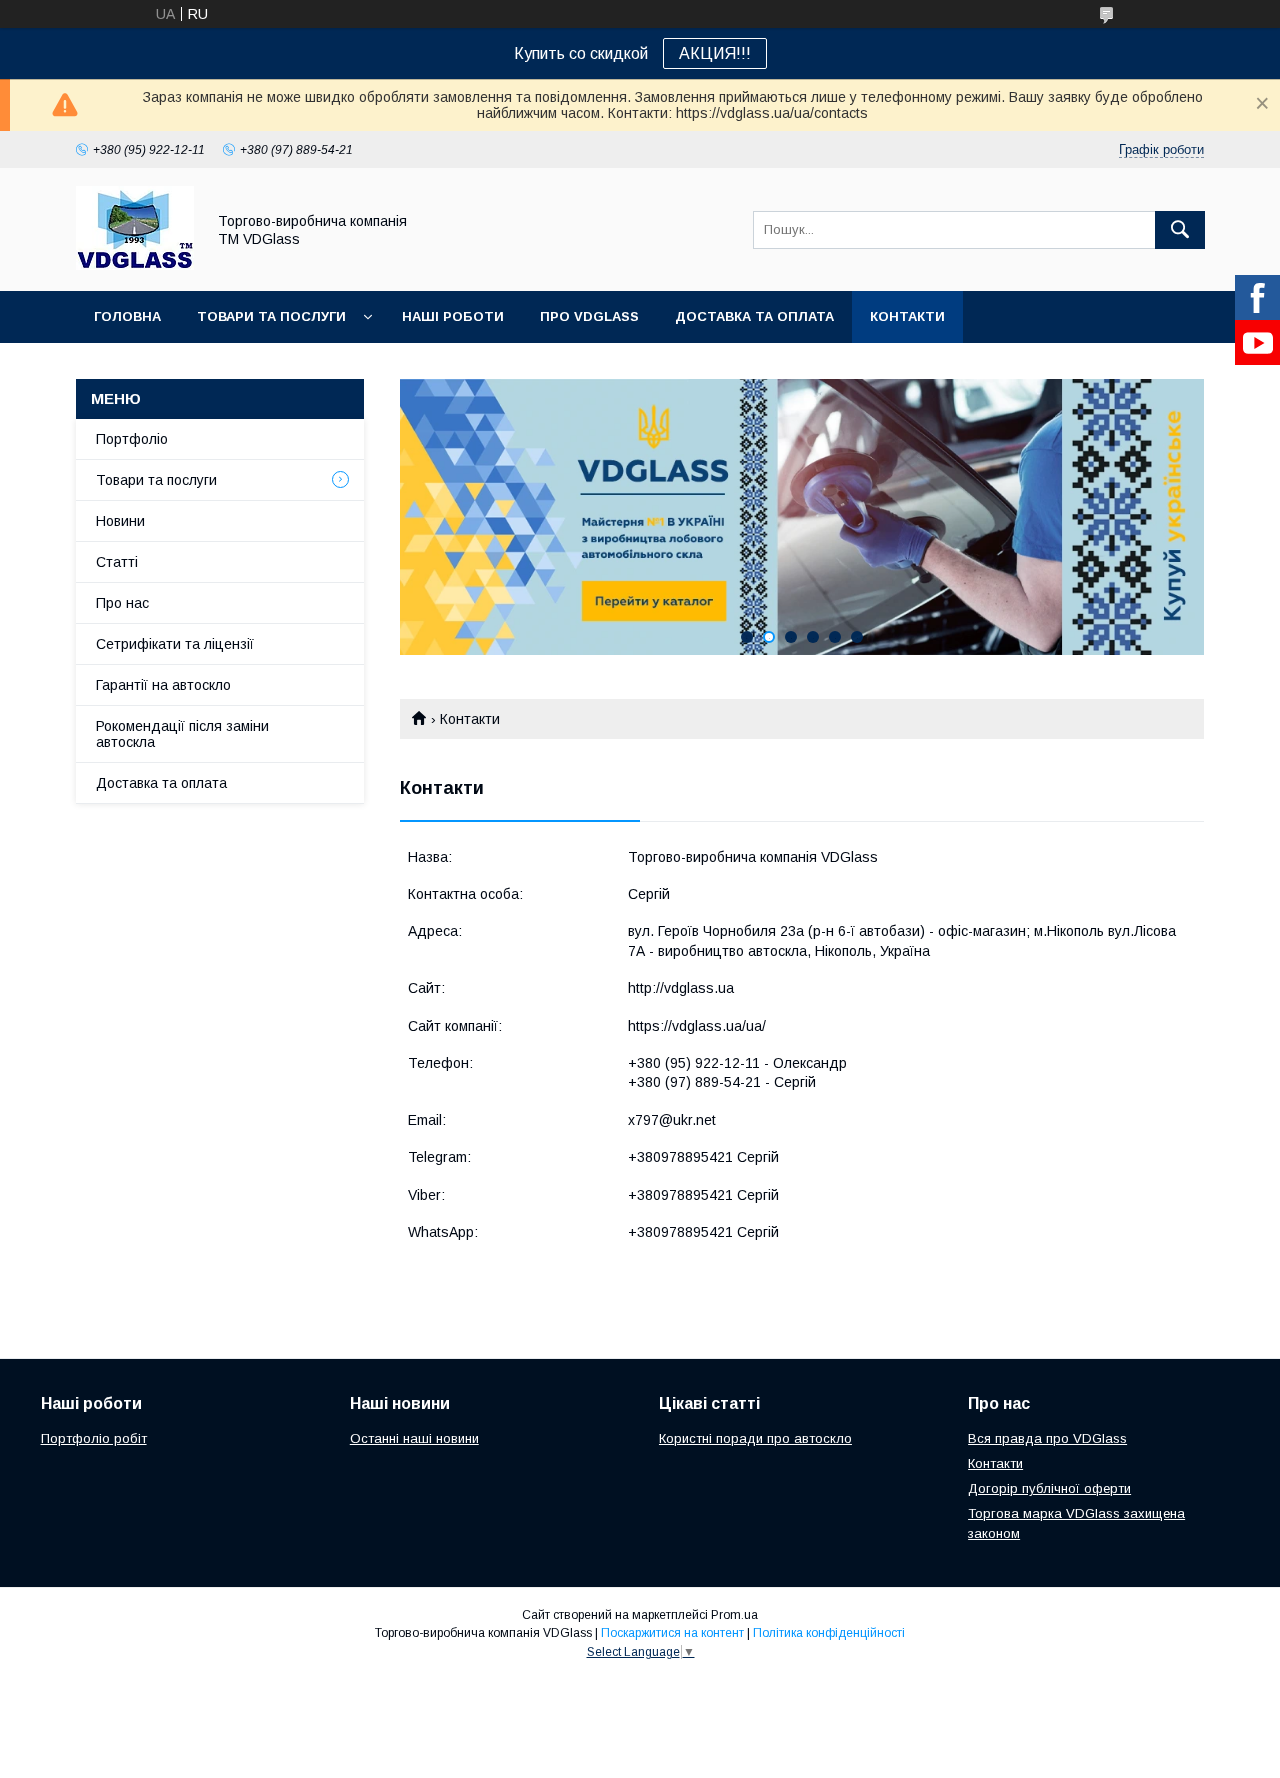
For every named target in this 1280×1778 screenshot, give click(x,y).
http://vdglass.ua (681, 988)
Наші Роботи (453, 316)
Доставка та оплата (754, 316)
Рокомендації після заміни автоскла (182, 734)
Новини (120, 521)
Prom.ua (734, 1615)
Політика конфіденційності (829, 1633)
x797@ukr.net (672, 1120)
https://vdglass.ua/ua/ (697, 1026)
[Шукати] (1180, 230)
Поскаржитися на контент (672, 1633)
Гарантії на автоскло (163, 685)
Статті (117, 562)
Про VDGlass (589, 316)
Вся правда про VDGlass (1047, 1438)
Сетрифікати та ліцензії (175, 644)
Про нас (122, 603)
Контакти (907, 316)
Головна (127, 316)
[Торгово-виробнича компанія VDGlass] (135, 265)
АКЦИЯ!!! (715, 53)
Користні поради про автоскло (755, 1438)
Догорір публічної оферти (1049, 1488)
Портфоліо (132, 439)
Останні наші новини (414, 1438)
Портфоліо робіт (94, 1438)
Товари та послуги (271, 316)
